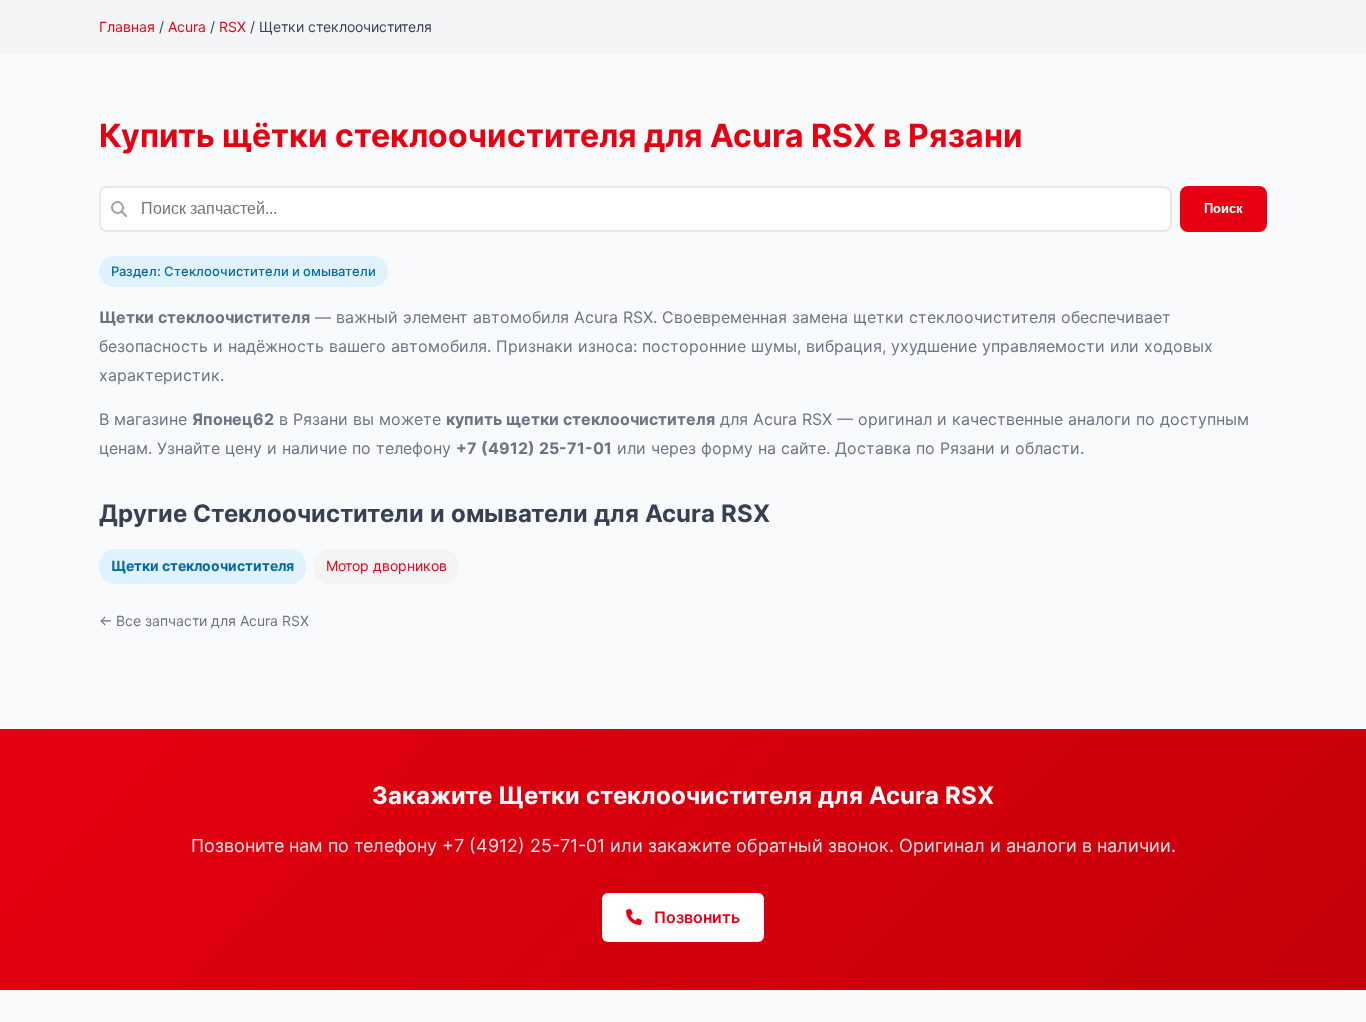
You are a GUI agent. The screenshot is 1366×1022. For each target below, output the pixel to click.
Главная (127, 26)
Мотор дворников (386, 565)
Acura (187, 26)
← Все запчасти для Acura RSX (204, 620)
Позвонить (695, 917)
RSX (232, 26)
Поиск (1223, 208)
